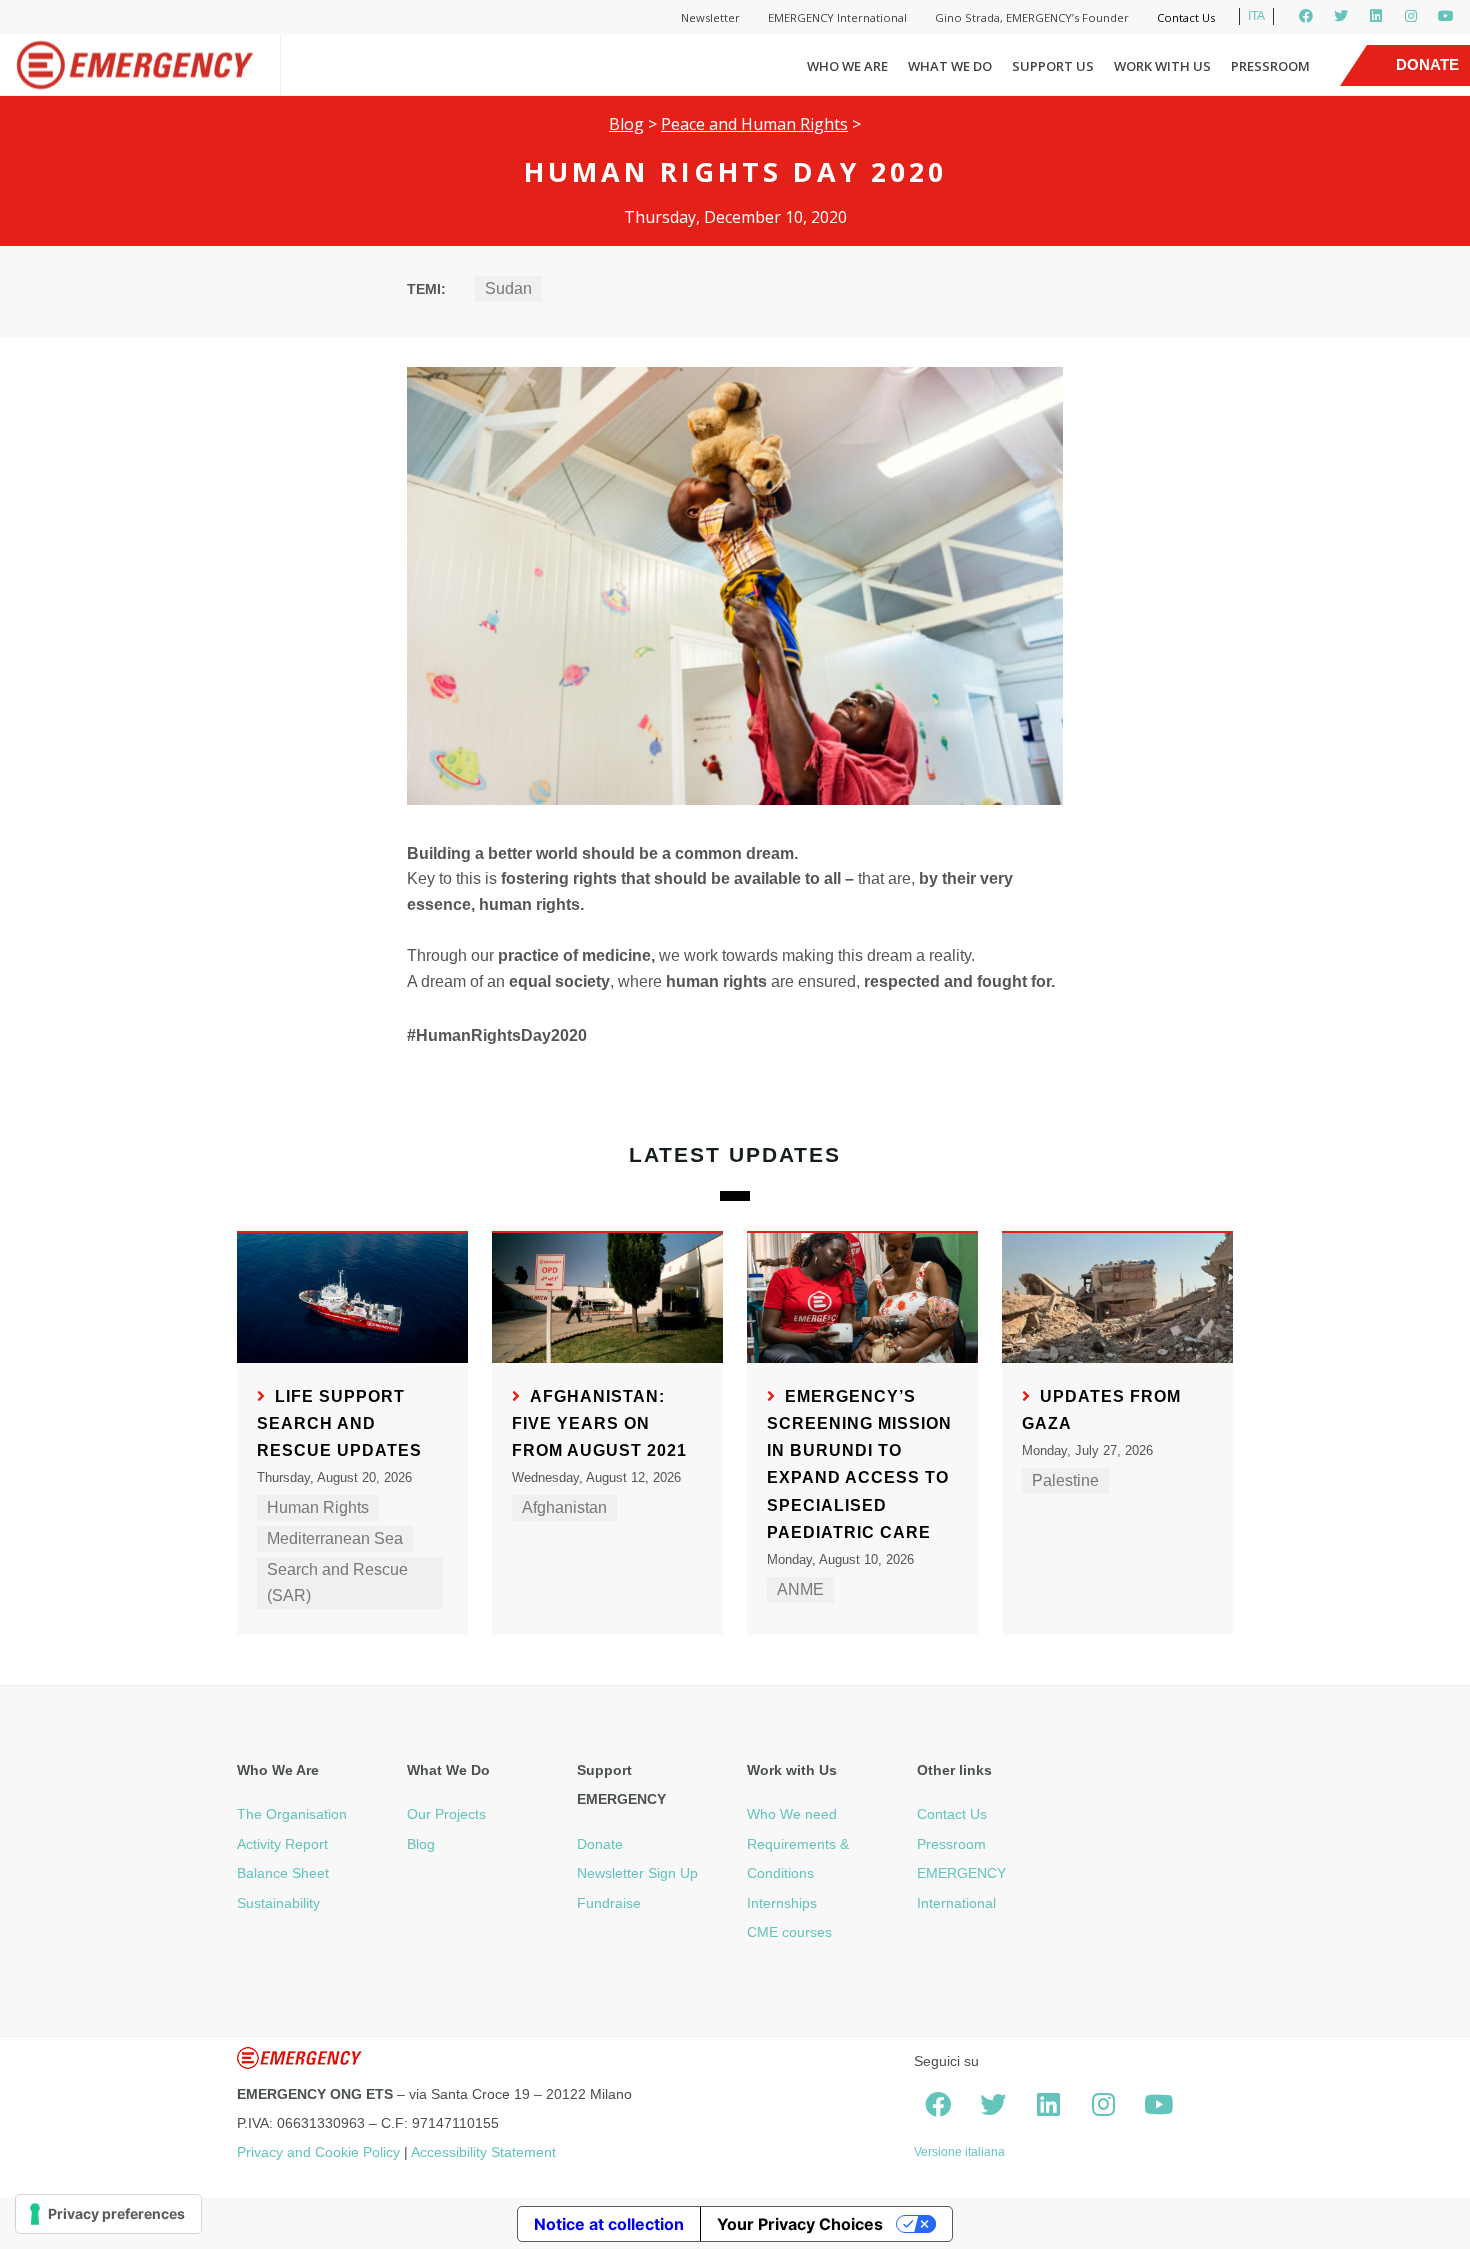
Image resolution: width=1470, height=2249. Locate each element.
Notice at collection (609, 2224)
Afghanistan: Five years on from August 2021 (599, 1423)
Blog (626, 124)
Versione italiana (959, 2152)
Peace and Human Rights (754, 124)
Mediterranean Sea (335, 1538)
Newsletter (710, 17)
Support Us (1053, 66)
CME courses (789, 1932)
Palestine (1065, 1480)
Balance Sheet (283, 1873)
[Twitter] (1341, 16)
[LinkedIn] (1376, 16)
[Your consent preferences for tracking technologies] (108, 2214)
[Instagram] (1411, 16)
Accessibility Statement (483, 2152)
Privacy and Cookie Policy (318, 2152)
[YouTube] (1446, 16)
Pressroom (1270, 66)
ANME (800, 1589)
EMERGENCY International (837, 17)
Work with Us (1162, 66)
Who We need (792, 1814)
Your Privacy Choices (800, 2224)
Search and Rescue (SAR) (337, 1582)
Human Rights (318, 1507)
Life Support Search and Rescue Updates (339, 1423)
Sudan (508, 288)
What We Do (950, 66)
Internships (782, 1903)
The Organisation (292, 1814)
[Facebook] (1306, 16)
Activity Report (282, 1844)
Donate (600, 1844)
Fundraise (609, 1903)
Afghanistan (564, 1507)
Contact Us (1186, 17)
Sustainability (278, 1903)
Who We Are (847, 66)
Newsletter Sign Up (637, 1873)
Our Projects (446, 1814)
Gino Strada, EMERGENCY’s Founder (1032, 17)
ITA (1256, 16)
